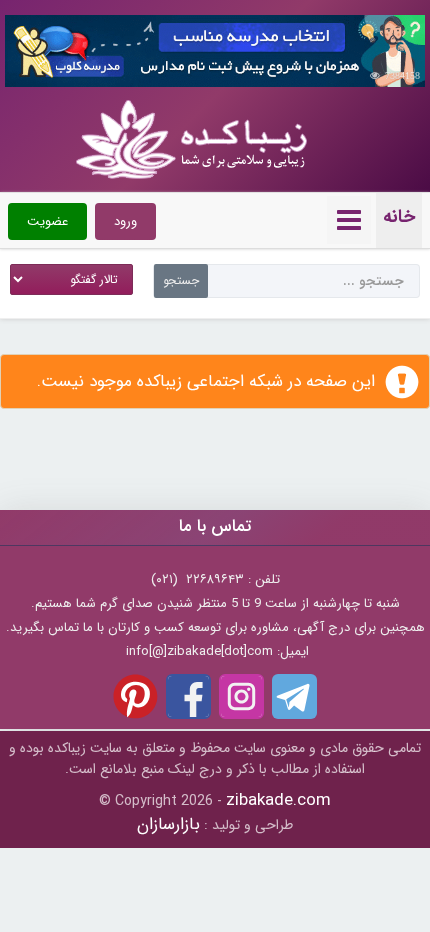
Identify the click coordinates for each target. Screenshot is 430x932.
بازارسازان (168, 824)
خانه (399, 217)
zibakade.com (278, 800)
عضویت (47, 221)
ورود (125, 221)
